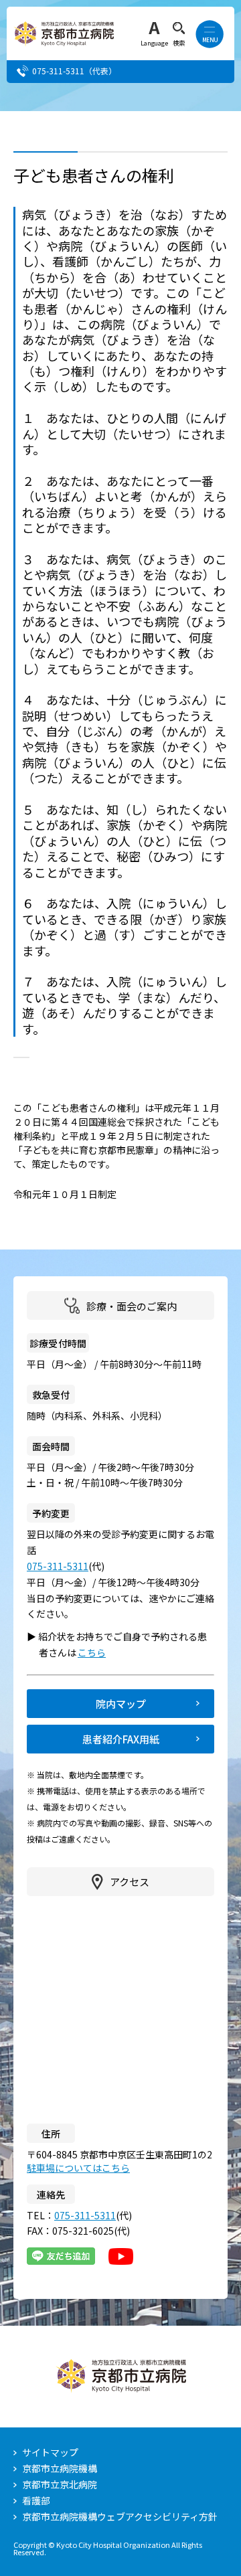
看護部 (36, 2500)
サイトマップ (50, 2452)
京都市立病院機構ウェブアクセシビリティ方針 (120, 2516)
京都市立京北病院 (60, 2484)
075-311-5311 (58, 71)
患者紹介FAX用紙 (121, 1739)
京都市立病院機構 (60, 2468)
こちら (98, 1652)
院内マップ (121, 1704)
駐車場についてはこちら (78, 2168)
